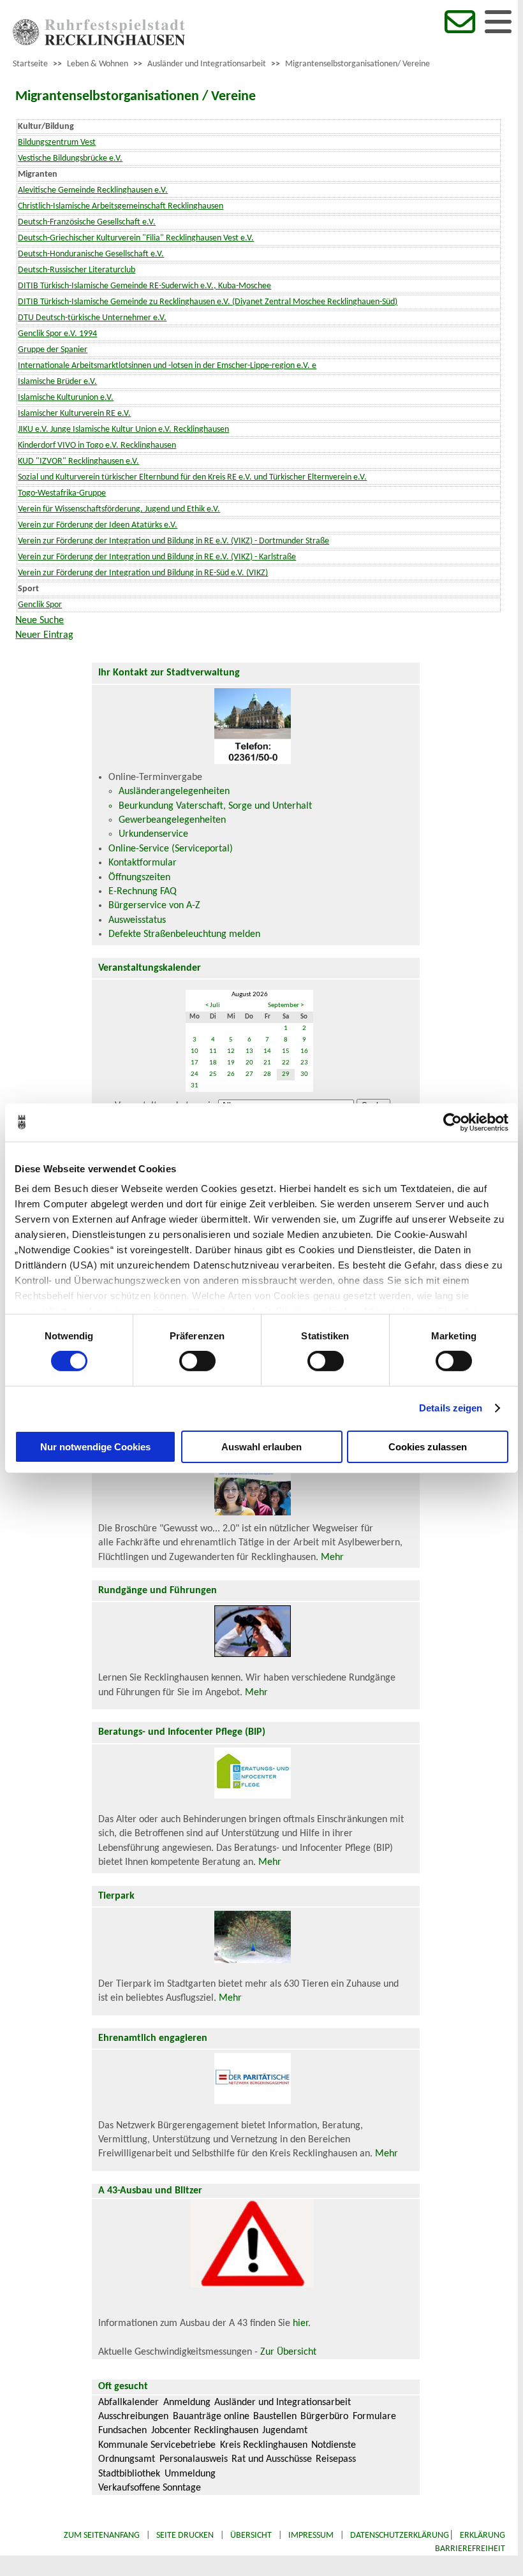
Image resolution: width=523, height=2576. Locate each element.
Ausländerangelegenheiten (174, 791)
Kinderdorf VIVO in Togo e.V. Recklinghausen (97, 445)
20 (249, 1063)
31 (195, 1086)
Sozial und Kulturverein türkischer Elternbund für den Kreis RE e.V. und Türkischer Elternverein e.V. (192, 477)
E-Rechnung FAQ (143, 892)
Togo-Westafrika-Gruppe (62, 493)
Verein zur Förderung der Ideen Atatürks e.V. (98, 525)
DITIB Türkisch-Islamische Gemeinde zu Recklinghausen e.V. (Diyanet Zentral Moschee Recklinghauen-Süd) (208, 302)
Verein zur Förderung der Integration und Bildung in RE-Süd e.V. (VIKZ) (143, 573)
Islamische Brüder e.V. (57, 382)
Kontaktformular (143, 863)
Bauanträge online (211, 2417)
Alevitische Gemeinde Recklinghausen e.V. (93, 190)
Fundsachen (122, 2431)
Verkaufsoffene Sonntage (150, 2488)
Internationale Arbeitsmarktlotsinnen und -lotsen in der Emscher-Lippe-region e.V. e (167, 366)
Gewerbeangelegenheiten (172, 820)
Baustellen (275, 2417)
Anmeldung (187, 2403)
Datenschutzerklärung (400, 2536)
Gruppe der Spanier (53, 350)
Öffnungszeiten (139, 878)
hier (300, 2323)
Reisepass (336, 2459)
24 (195, 1074)
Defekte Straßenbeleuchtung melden (184, 934)
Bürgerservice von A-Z (154, 906)
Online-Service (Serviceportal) (171, 849)
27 (249, 1074)
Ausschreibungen (133, 2417)
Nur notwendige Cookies (95, 1447)
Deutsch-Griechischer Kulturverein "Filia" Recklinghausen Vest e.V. (136, 238)
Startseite (30, 64)
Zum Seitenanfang (102, 2536)
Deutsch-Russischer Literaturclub (77, 270)
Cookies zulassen (428, 1447)
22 (286, 1063)
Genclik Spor (40, 605)
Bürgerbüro (324, 2417)
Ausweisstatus (137, 920)
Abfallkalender (129, 2403)
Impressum (311, 2536)
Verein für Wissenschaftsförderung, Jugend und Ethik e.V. (119, 509)
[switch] (197, 1361)
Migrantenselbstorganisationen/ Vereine (357, 64)
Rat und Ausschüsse (272, 2459)
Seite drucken (185, 2536)
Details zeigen (451, 1408)
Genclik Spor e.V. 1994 (57, 334)
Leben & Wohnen (98, 64)
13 (249, 1051)
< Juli (213, 1005)
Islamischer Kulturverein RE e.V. (74, 414)
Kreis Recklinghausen (264, 2445)
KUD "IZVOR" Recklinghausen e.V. (78, 461)
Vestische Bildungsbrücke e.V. (70, 158)
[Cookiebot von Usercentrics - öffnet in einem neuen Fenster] (453, 1122)
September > (286, 1005)
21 (267, 1063)
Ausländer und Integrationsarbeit (207, 64)
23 (304, 1063)
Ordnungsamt (127, 2459)
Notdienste (334, 2445)
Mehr (332, 1557)
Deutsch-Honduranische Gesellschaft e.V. (91, 254)
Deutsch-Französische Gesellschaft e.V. (87, 222)
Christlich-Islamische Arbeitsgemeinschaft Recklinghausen (121, 206)
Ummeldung (190, 2474)
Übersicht (251, 2536)
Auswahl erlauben (261, 1447)
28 (267, 1074)
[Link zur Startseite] (99, 43)
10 (195, 1051)
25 (213, 1074)
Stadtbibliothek (129, 2474)
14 (267, 1051)
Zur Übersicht (288, 2352)
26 (231, 1074)
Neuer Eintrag (44, 635)
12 (231, 1051)
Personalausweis (194, 2459)
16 (304, 1051)
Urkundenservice (153, 834)
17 (195, 1063)
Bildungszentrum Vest (57, 143)
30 (304, 1074)
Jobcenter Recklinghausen (205, 2431)
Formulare (374, 2417)
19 (231, 1063)
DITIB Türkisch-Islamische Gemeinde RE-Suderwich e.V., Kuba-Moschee (144, 286)
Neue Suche (40, 621)
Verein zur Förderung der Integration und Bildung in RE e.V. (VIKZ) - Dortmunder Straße (173, 541)
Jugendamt (285, 2431)
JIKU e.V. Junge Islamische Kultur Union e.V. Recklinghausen (123, 430)
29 (286, 1074)
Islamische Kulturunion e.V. (66, 398)
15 (286, 1051)
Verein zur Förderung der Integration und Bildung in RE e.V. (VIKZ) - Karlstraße (157, 557)
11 (213, 1051)
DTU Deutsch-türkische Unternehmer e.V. (92, 318)
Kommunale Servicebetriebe (157, 2445)
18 (213, 1063)
